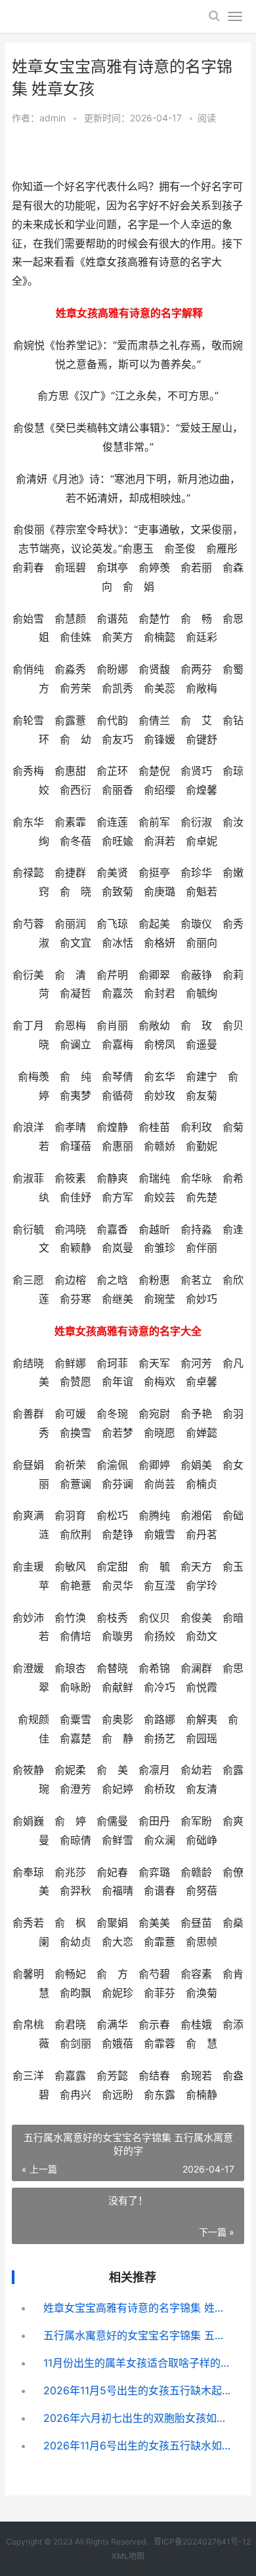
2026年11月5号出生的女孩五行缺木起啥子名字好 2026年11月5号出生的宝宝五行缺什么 (139, 2390)
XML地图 (128, 2556)
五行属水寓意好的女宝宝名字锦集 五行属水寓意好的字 (139, 2335)
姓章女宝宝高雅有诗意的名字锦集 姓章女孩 (139, 2308)
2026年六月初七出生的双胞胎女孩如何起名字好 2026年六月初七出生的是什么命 (139, 2418)
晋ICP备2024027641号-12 (202, 2542)
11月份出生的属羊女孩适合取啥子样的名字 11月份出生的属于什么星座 (139, 2363)
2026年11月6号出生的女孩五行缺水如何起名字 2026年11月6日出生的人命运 (139, 2445)
